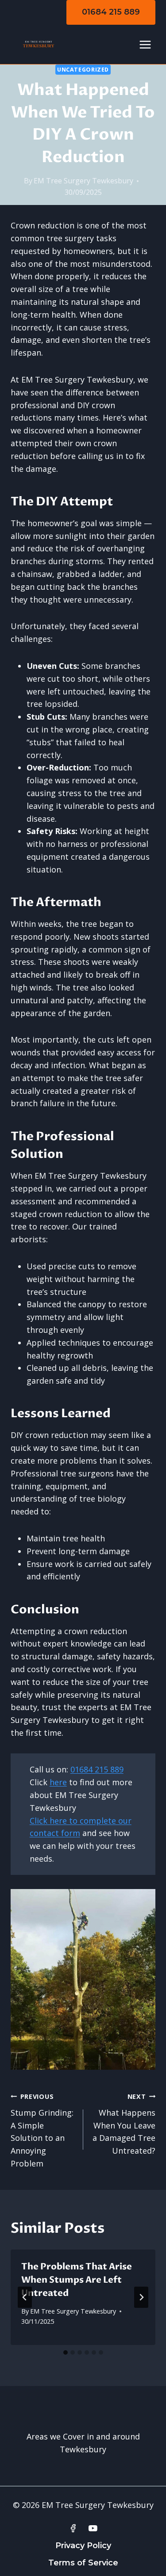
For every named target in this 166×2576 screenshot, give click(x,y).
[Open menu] (145, 44)
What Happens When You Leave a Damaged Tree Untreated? (124, 2124)
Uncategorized (83, 70)
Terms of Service (83, 2563)
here (58, 1782)
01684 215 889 (111, 12)
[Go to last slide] (25, 2297)
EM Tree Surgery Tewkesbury (83, 181)
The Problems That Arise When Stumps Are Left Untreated (77, 2280)
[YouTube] (93, 2528)
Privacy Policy (83, 2546)
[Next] (141, 2297)
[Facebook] (73, 2528)
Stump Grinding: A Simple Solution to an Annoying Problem (42, 2130)
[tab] (66, 2352)
